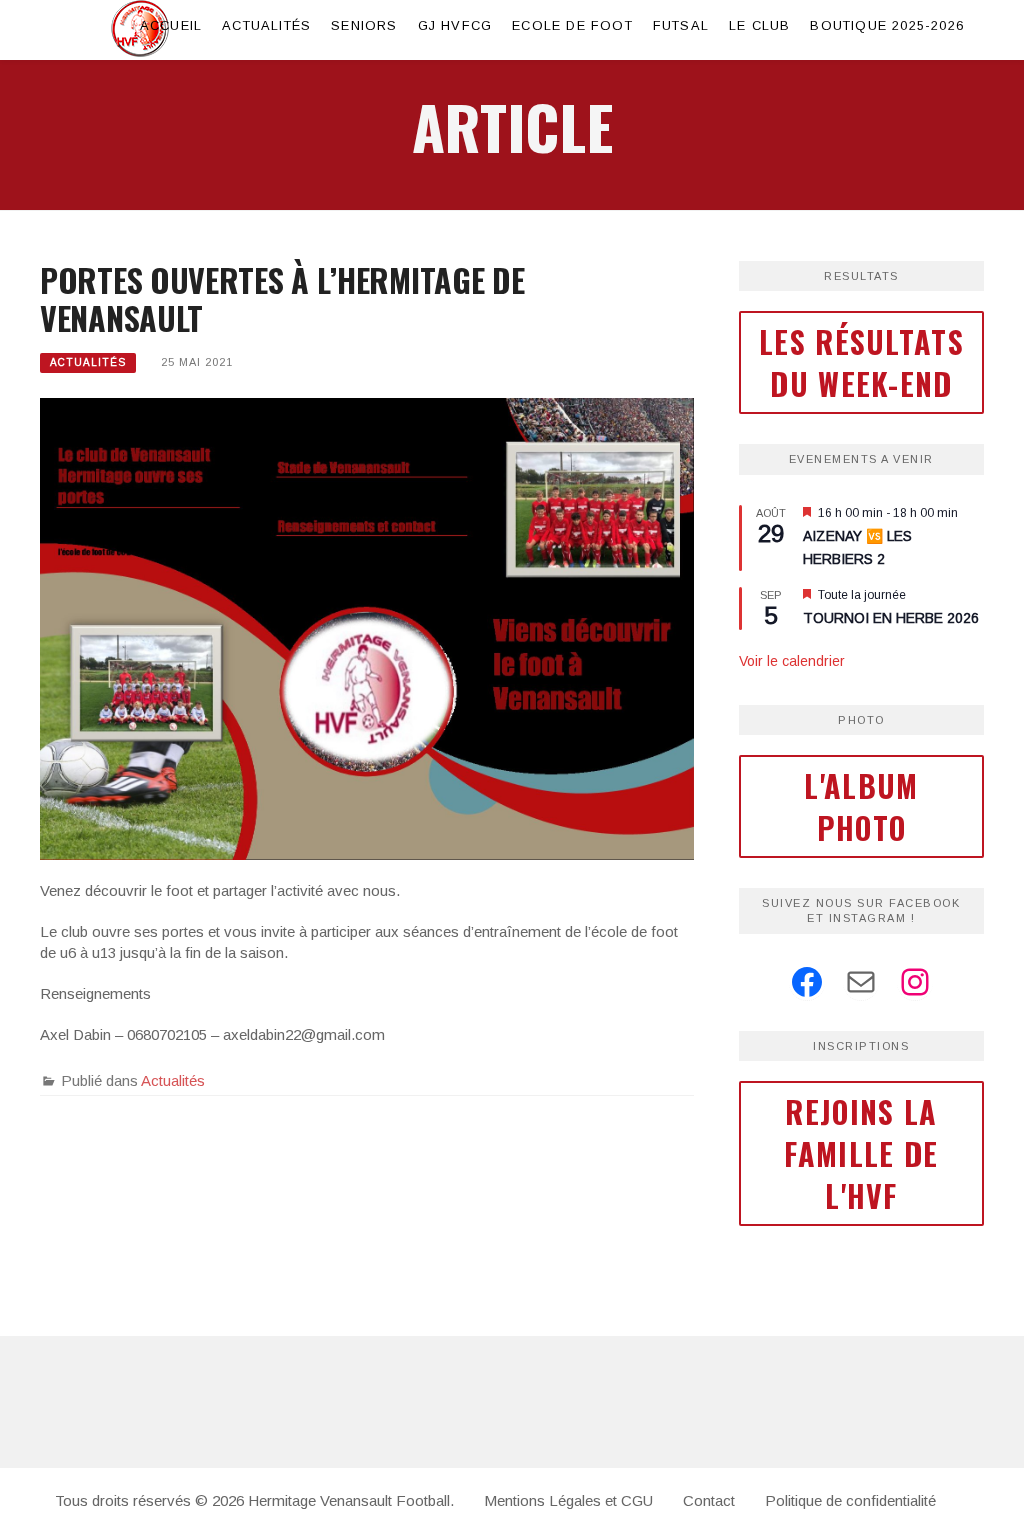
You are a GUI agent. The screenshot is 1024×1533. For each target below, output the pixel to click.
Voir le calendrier (792, 661)
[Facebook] (807, 982)
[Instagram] (915, 982)
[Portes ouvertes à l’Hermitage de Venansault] (367, 627)
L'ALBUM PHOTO (861, 806)
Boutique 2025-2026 (887, 25)
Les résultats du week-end (861, 362)
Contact (709, 1500)
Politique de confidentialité (850, 1500)
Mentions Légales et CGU (568, 1500)
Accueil (171, 25)
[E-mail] (861, 982)
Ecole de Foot (572, 25)
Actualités (266, 25)
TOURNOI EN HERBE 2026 (891, 618)
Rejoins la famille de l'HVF (861, 1153)
